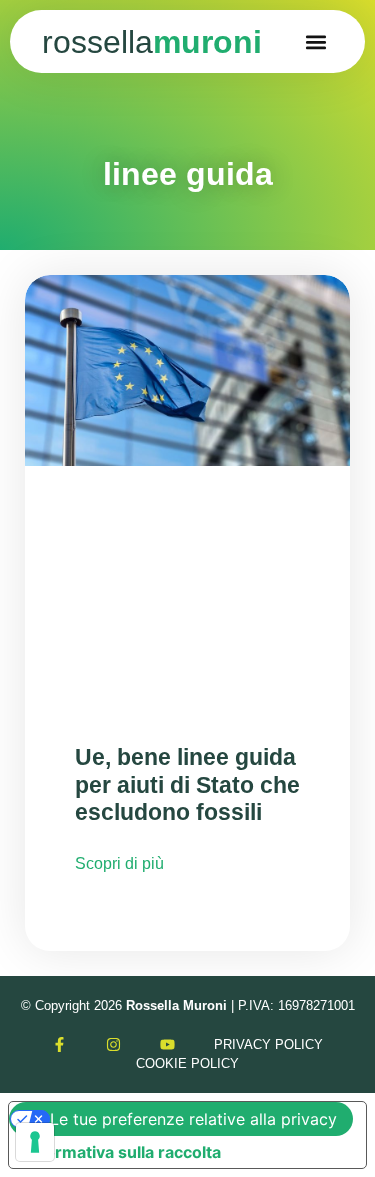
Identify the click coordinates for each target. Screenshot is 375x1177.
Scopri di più (119, 863)
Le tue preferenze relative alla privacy (193, 1119)
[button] (316, 41)
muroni (152, 42)
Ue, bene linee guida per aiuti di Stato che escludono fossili (187, 784)
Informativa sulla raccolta (123, 1152)
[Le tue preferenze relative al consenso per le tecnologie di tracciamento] (35, 1142)
